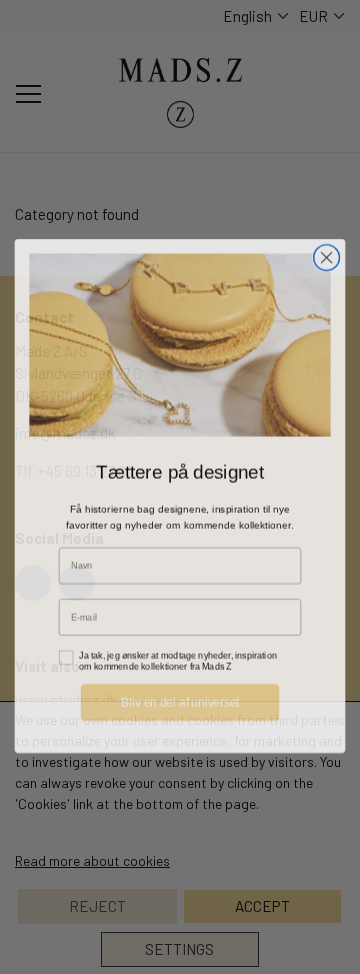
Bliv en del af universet (180, 693)
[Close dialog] (327, 249)
